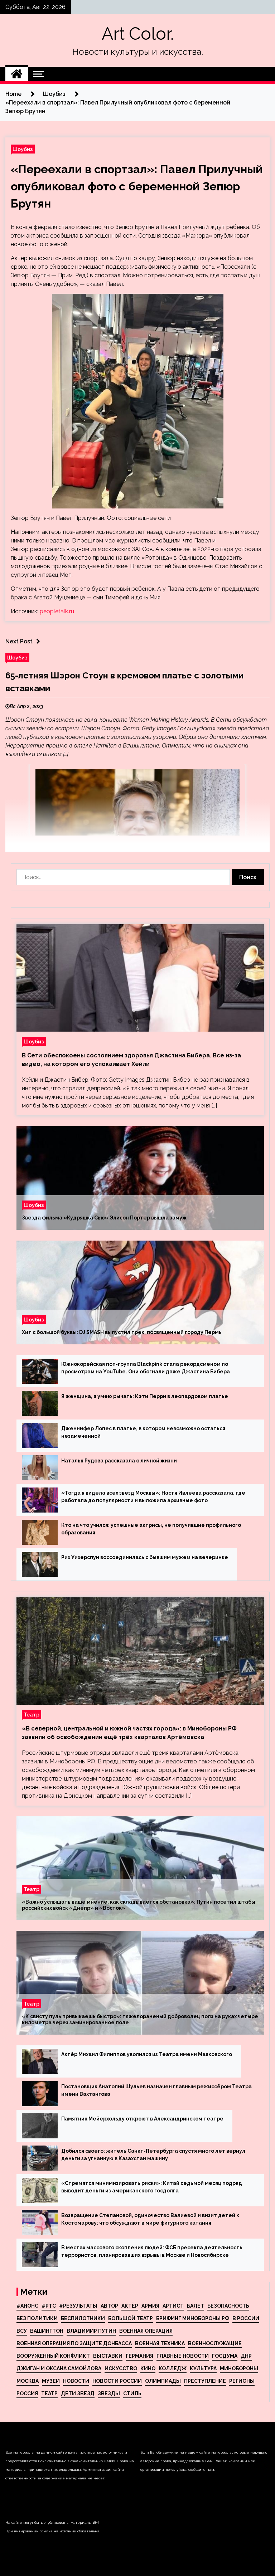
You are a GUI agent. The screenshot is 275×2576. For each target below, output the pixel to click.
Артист (173, 2306)
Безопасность (228, 2306)
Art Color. (138, 34)
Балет (196, 2306)
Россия (27, 2394)
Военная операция (146, 2331)
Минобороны (239, 2368)
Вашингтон (47, 2331)
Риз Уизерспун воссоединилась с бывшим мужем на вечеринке (145, 1557)
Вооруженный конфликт (53, 2356)
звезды (109, 2394)
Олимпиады (163, 2381)
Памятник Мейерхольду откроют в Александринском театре (142, 2119)
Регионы (242, 2381)
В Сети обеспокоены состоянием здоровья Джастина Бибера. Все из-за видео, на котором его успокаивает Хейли (131, 1060)
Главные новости (183, 2356)
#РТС (49, 2306)
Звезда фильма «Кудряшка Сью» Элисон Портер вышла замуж (104, 1218)
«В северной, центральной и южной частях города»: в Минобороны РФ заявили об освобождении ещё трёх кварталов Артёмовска (129, 1733)
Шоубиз (23, 149)
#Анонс (27, 2306)
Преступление (205, 2381)
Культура (203, 2368)
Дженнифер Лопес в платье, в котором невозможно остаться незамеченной (143, 1432)
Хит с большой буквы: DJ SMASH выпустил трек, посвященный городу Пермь (122, 1332)
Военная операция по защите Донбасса (74, 2343)
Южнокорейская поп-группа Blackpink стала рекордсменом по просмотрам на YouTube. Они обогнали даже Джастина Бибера (146, 1368)
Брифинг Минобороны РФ (193, 2318)
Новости (76, 2381)
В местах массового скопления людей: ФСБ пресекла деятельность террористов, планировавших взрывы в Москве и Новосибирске (152, 2251)
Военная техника (160, 2343)
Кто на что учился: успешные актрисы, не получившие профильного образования (151, 1529)
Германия (139, 2356)
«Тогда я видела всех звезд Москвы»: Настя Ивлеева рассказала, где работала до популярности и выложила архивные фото (153, 1497)
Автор (109, 2306)
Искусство (121, 2368)
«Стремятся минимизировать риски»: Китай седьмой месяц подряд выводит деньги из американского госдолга (152, 2187)
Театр (32, 1715)
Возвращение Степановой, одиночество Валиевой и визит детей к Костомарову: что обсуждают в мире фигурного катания (150, 2219)
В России (246, 2318)
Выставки (108, 2356)
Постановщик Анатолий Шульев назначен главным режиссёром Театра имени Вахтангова (156, 2090)
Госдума (225, 2356)
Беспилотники (83, 2318)
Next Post (19, 641)
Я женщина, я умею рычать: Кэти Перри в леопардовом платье (145, 1396)
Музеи (51, 2381)
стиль (132, 2394)
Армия (150, 2306)
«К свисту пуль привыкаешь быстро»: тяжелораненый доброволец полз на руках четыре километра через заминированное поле (140, 2019)
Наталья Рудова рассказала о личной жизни (119, 1461)
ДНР (246, 2356)
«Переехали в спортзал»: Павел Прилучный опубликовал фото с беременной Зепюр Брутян (137, 186)
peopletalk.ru (57, 611)
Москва (28, 2381)
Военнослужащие (215, 2343)
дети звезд (78, 2394)
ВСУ (22, 2331)
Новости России (117, 2381)
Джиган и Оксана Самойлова (59, 2368)
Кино (148, 2368)
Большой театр (131, 2318)
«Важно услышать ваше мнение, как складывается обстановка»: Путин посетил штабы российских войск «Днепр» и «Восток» (139, 1905)
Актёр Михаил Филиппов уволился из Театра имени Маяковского (147, 2054)
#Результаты (78, 2306)
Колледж (173, 2368)
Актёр (130, 2306)
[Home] (17, 74)
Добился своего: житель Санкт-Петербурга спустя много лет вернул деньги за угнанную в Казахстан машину (153, 2155)
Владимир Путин (91, 2331)
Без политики (37, 2318)
